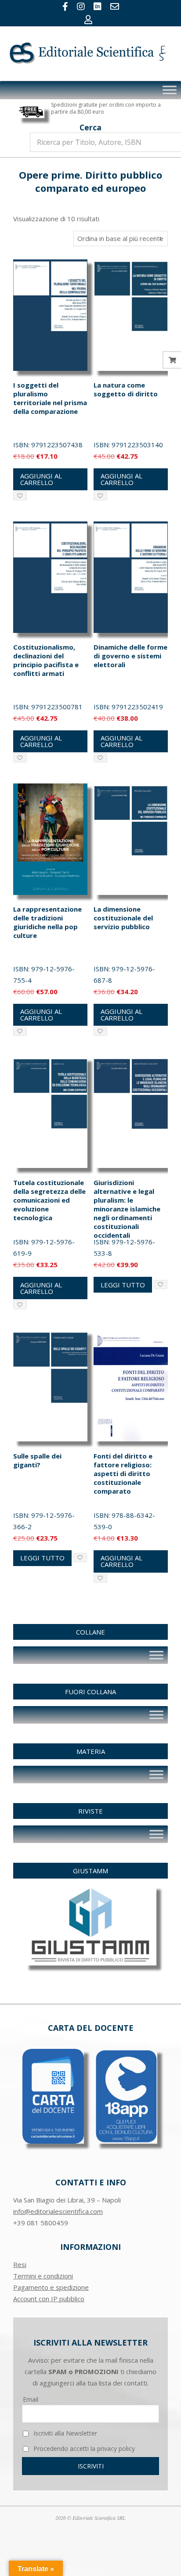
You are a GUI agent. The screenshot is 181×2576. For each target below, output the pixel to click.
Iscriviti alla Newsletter (64, 2433)
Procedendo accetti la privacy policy (83, 2448)
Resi (20, 2264)
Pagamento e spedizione (51, 2287)
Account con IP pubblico (49, 2299)
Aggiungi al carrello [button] (41, 479)
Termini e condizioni (43, 2276)
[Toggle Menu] (170, 90)
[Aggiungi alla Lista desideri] (20, 496)
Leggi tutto (123, 1285)
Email (31, 2399)
